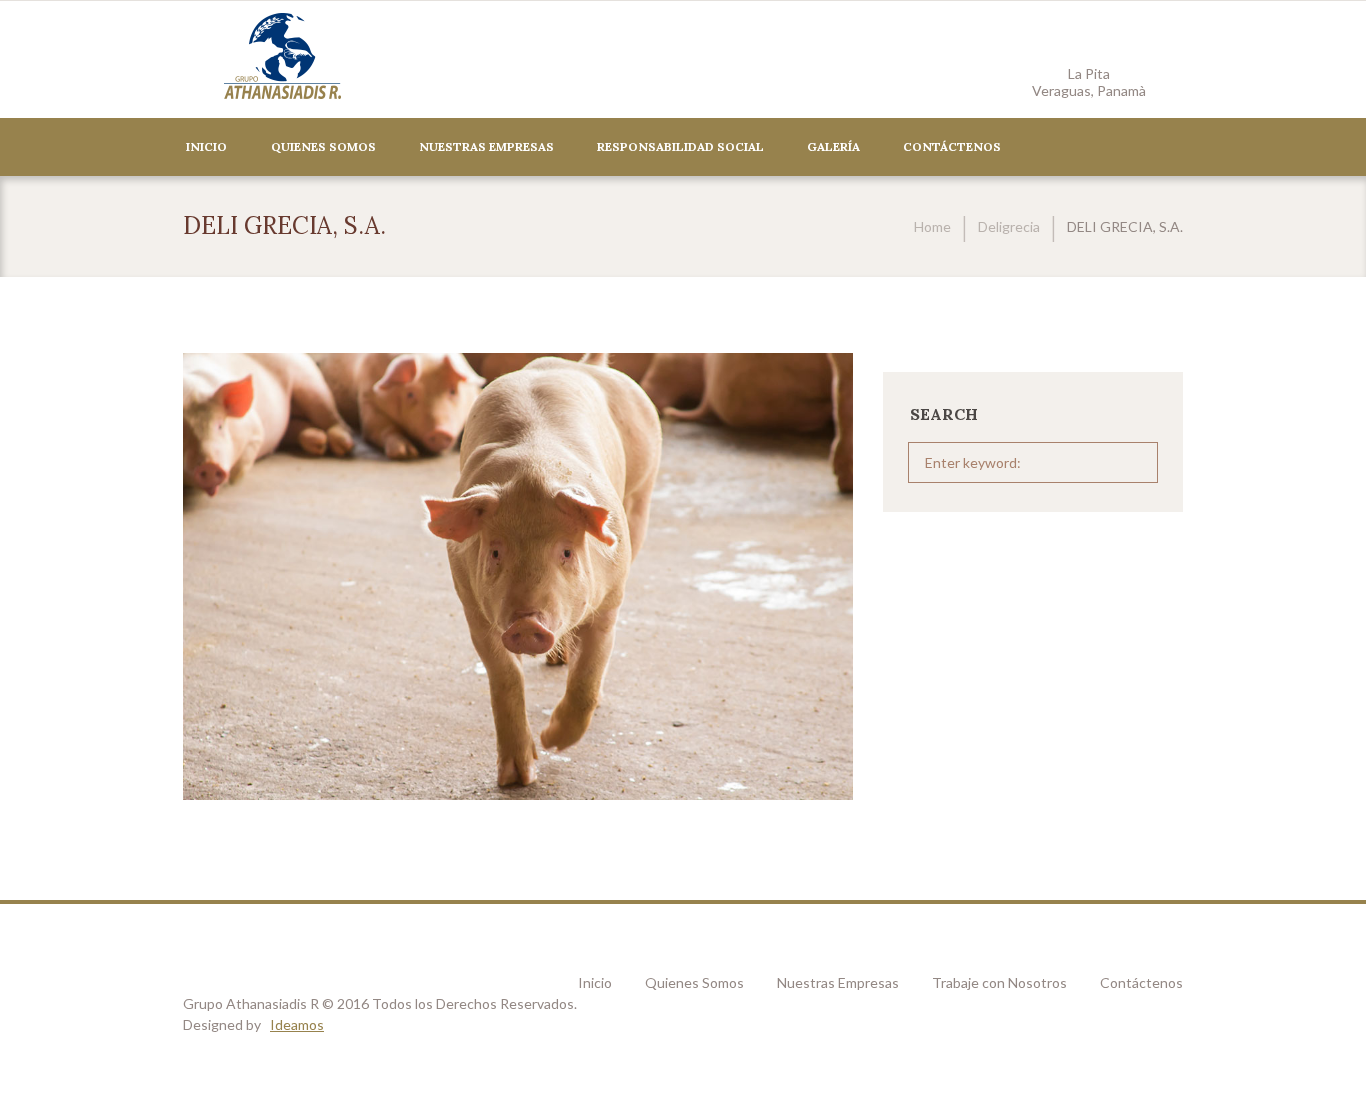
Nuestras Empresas (486, 146)
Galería (833, 146)
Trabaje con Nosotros (999, 982)
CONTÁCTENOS (952, 146)
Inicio (206, 146)
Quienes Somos (323, 146)
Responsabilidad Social (680, 146)
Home (932, 226)
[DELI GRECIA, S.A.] (518, 576)
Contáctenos (1141, 982)
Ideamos (297, 1024)
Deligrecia (1009, 226)
